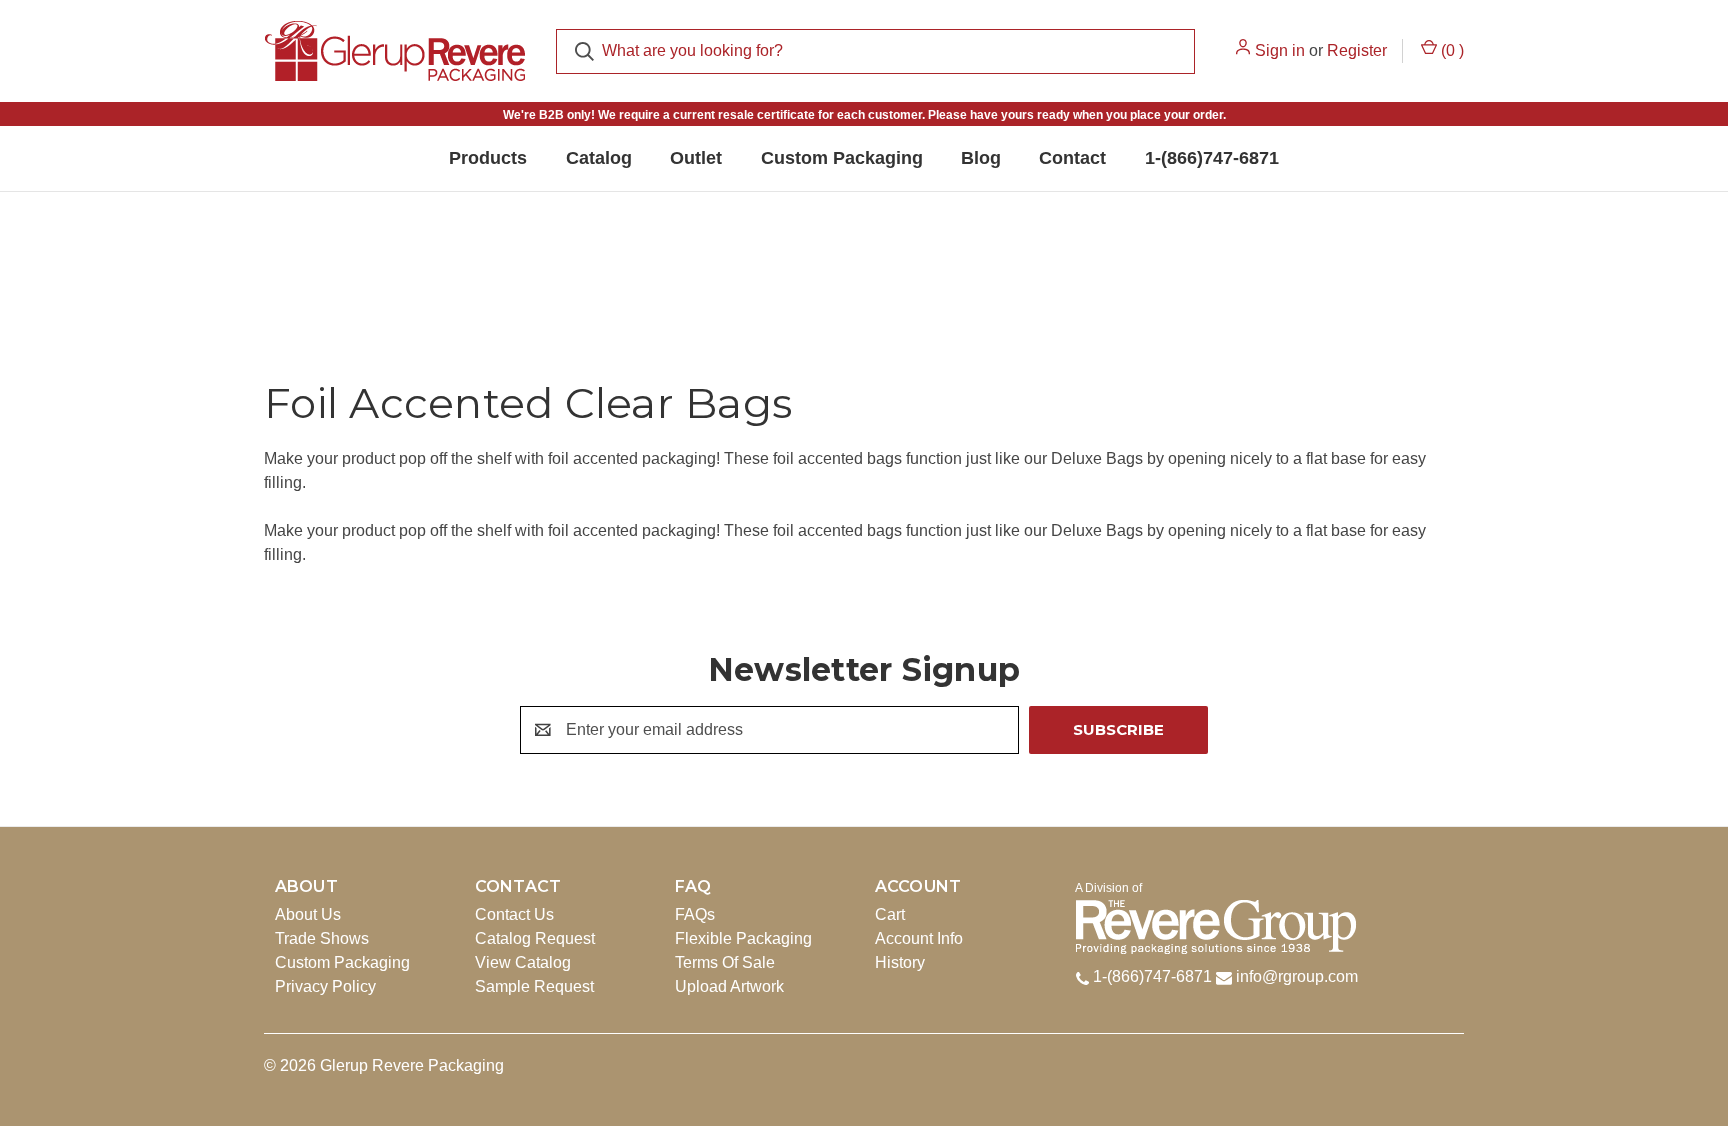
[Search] (584, 51)
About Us (308, 914)
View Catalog (523, 962)
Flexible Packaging (743, 938)
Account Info (919, 938)
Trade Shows (322, 938)
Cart (890, 914)
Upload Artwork (729, 986)
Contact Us (514, 914)
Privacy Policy (325, 986)
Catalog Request (535, 938)
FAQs (695, 914)
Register (1357, 50)
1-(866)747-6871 (1150, 976)
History (900, 962)
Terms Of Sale (725, 962)
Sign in (1280, 50)
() (1450, 50)
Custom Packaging (342, 962)
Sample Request (534, 986)
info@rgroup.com (1297, 976)
